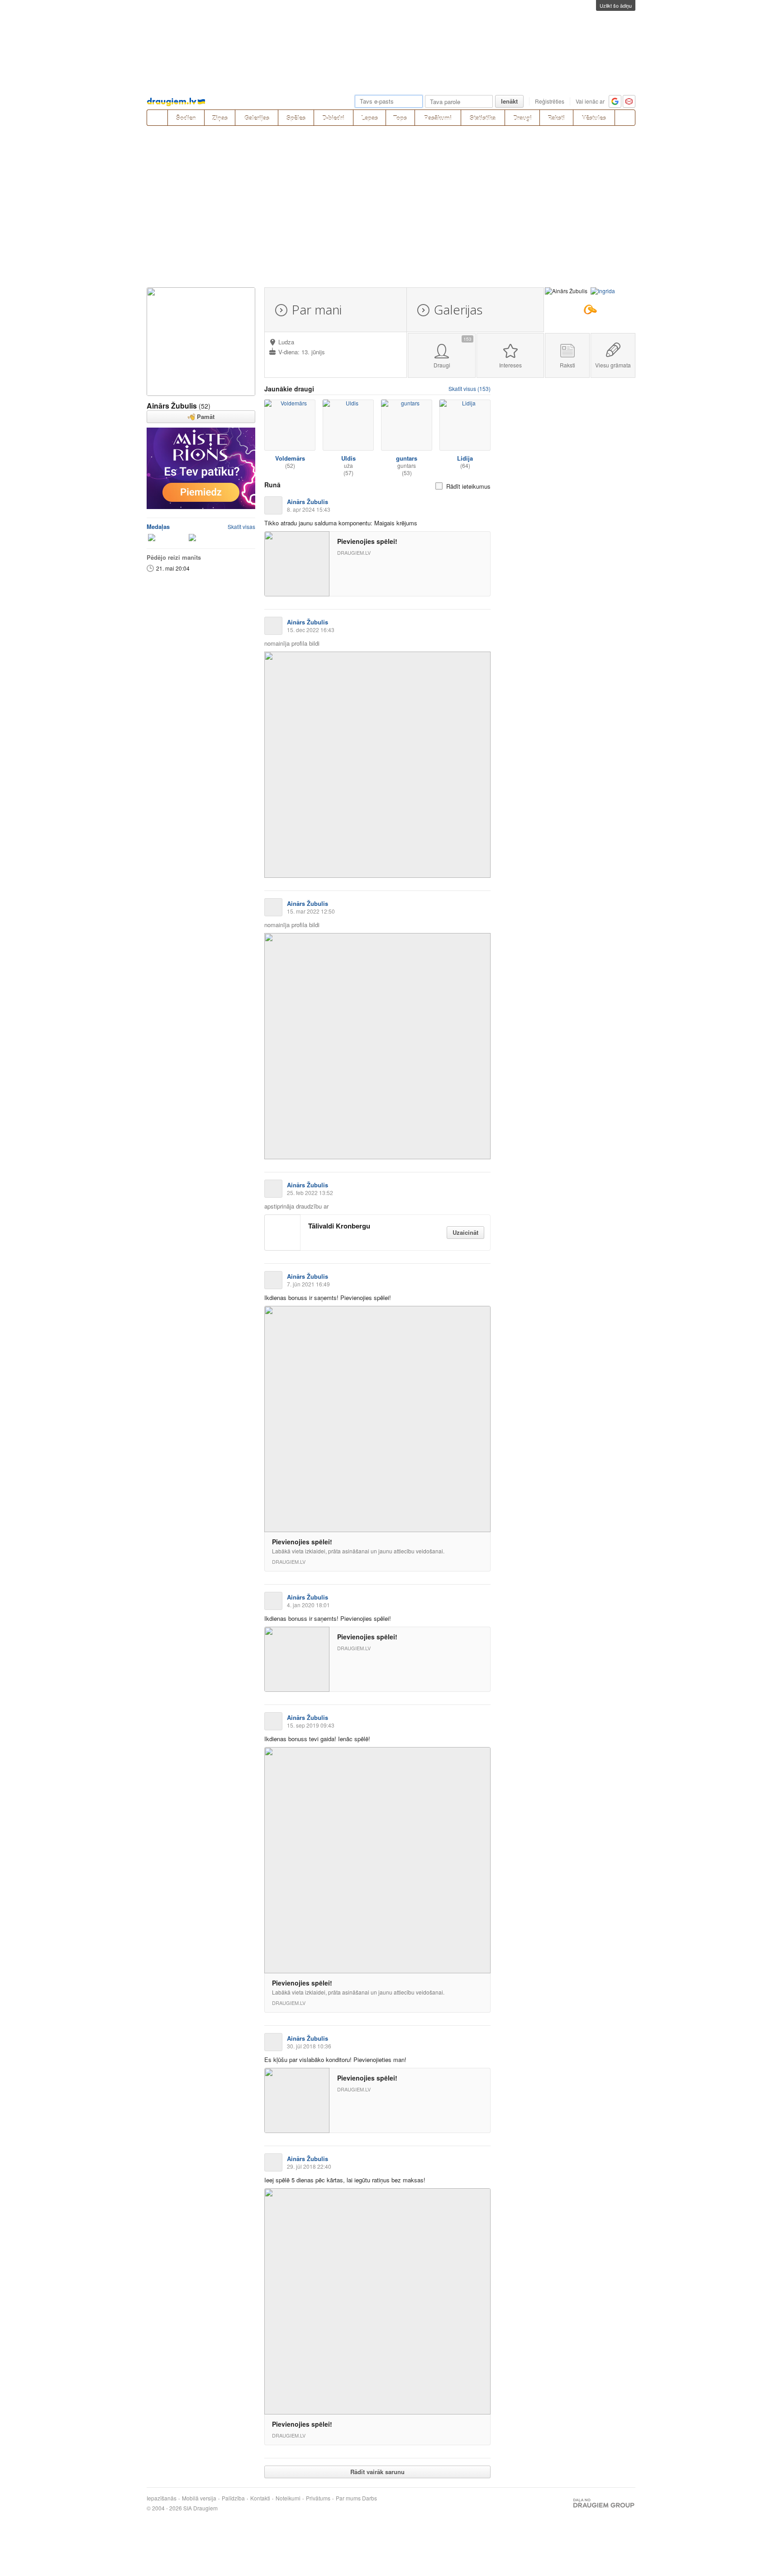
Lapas (370, 118)
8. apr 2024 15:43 (309, 509)
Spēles (296, 118)
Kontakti (260, 2498)
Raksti (556, 118)
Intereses (510, 365)
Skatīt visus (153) (470, 388)
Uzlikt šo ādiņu (616, 5)
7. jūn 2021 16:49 (308, 1284)
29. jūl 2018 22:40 (309, 2166)
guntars (407, 458)
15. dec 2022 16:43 (311, 630)
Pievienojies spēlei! (367, 541)
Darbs (370, 2498)
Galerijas (257, 118)
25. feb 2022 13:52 (310, 1193)
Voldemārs (290, 458)
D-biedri (333, 118)
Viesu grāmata (613, 365)
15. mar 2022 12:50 (311, 911)
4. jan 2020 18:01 (308, 1605)
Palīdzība (233, 2498)
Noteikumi (288, 2498)
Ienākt (509, 101)
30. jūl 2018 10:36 (309, 2046)
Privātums (318, 2498)
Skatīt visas (241, 526)
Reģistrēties (550, 101)
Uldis (348, 458)
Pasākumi (438, 118)
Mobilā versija (199, 2498)
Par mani (317, 310)
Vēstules (594, 118)
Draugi (522, 118)
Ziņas (220, 118)
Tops (400, 118)
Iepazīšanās (162, 2498)
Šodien (186, 118)
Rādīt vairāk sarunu (377, 2472)
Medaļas (158, 526)
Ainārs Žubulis (172, 406)
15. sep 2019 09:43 (311, 1725)
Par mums (348, 2498)
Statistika (483, 118)
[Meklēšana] (625, 118)
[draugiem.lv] (157, 118)
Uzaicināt (465, 1232)
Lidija (465, 458)
